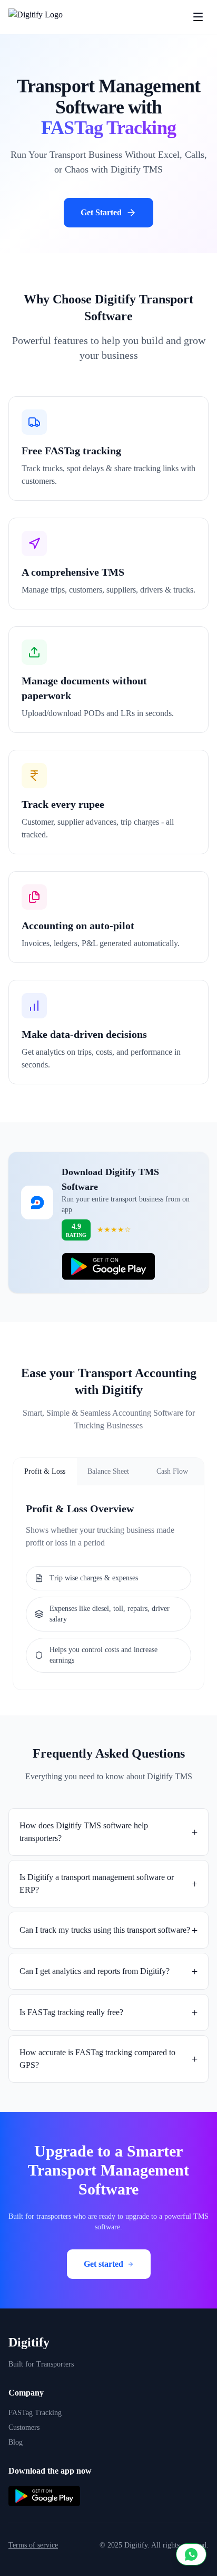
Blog (16, 2442)
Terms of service (33, 2545)
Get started (103, 2264)
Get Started (101, 212)
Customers (24, 2427)
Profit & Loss (45, 1471)
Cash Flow (172, 1471)
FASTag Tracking (35, 2413)
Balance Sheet (108, 1471)
